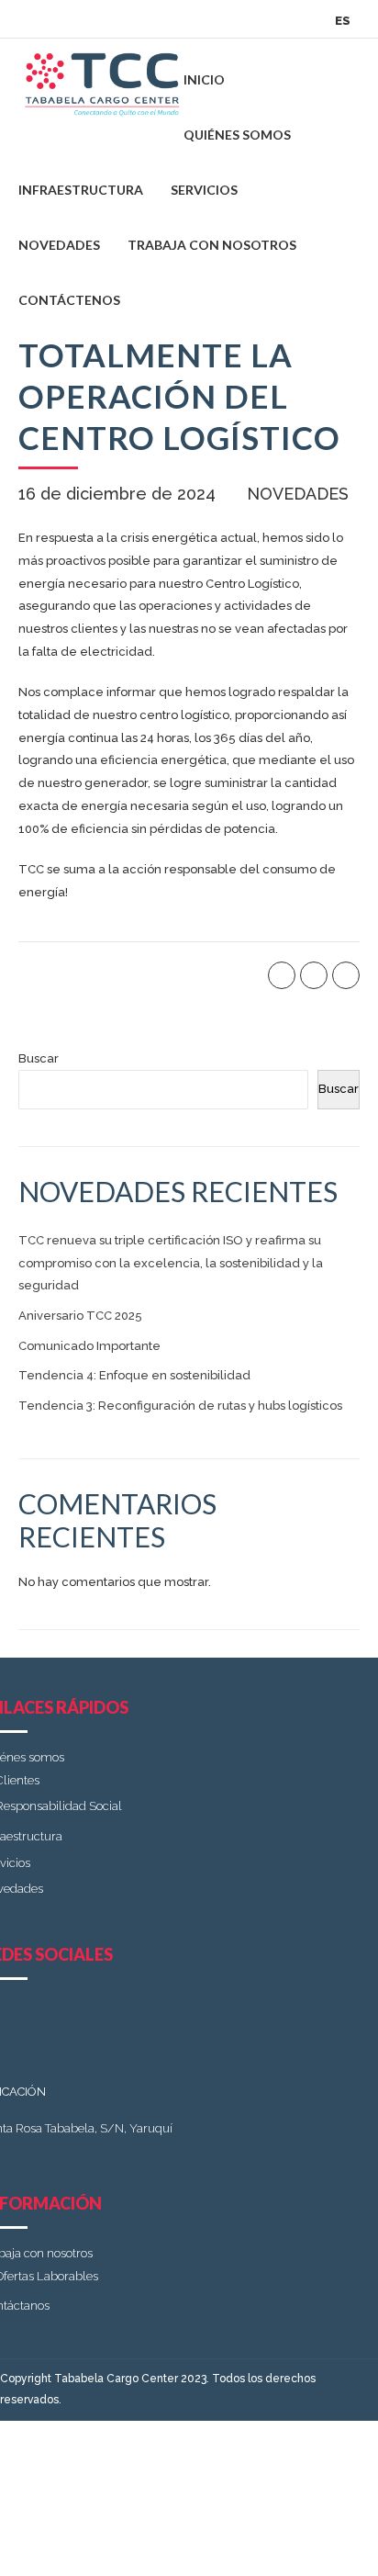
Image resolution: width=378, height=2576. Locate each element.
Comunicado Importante (89, 1346)
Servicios (204, 190)
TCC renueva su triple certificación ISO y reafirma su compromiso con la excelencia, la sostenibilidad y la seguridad (171, 1263)
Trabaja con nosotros (212, 245)
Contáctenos (69, 300)
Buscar (39, 1058)
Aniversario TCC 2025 (80, 1316)
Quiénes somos (237, 135)
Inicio (204, 79)
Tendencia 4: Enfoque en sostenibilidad (134, 1375)
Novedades (59, 245)
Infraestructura (81, 190)
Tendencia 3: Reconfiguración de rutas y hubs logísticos (180, 1406)
